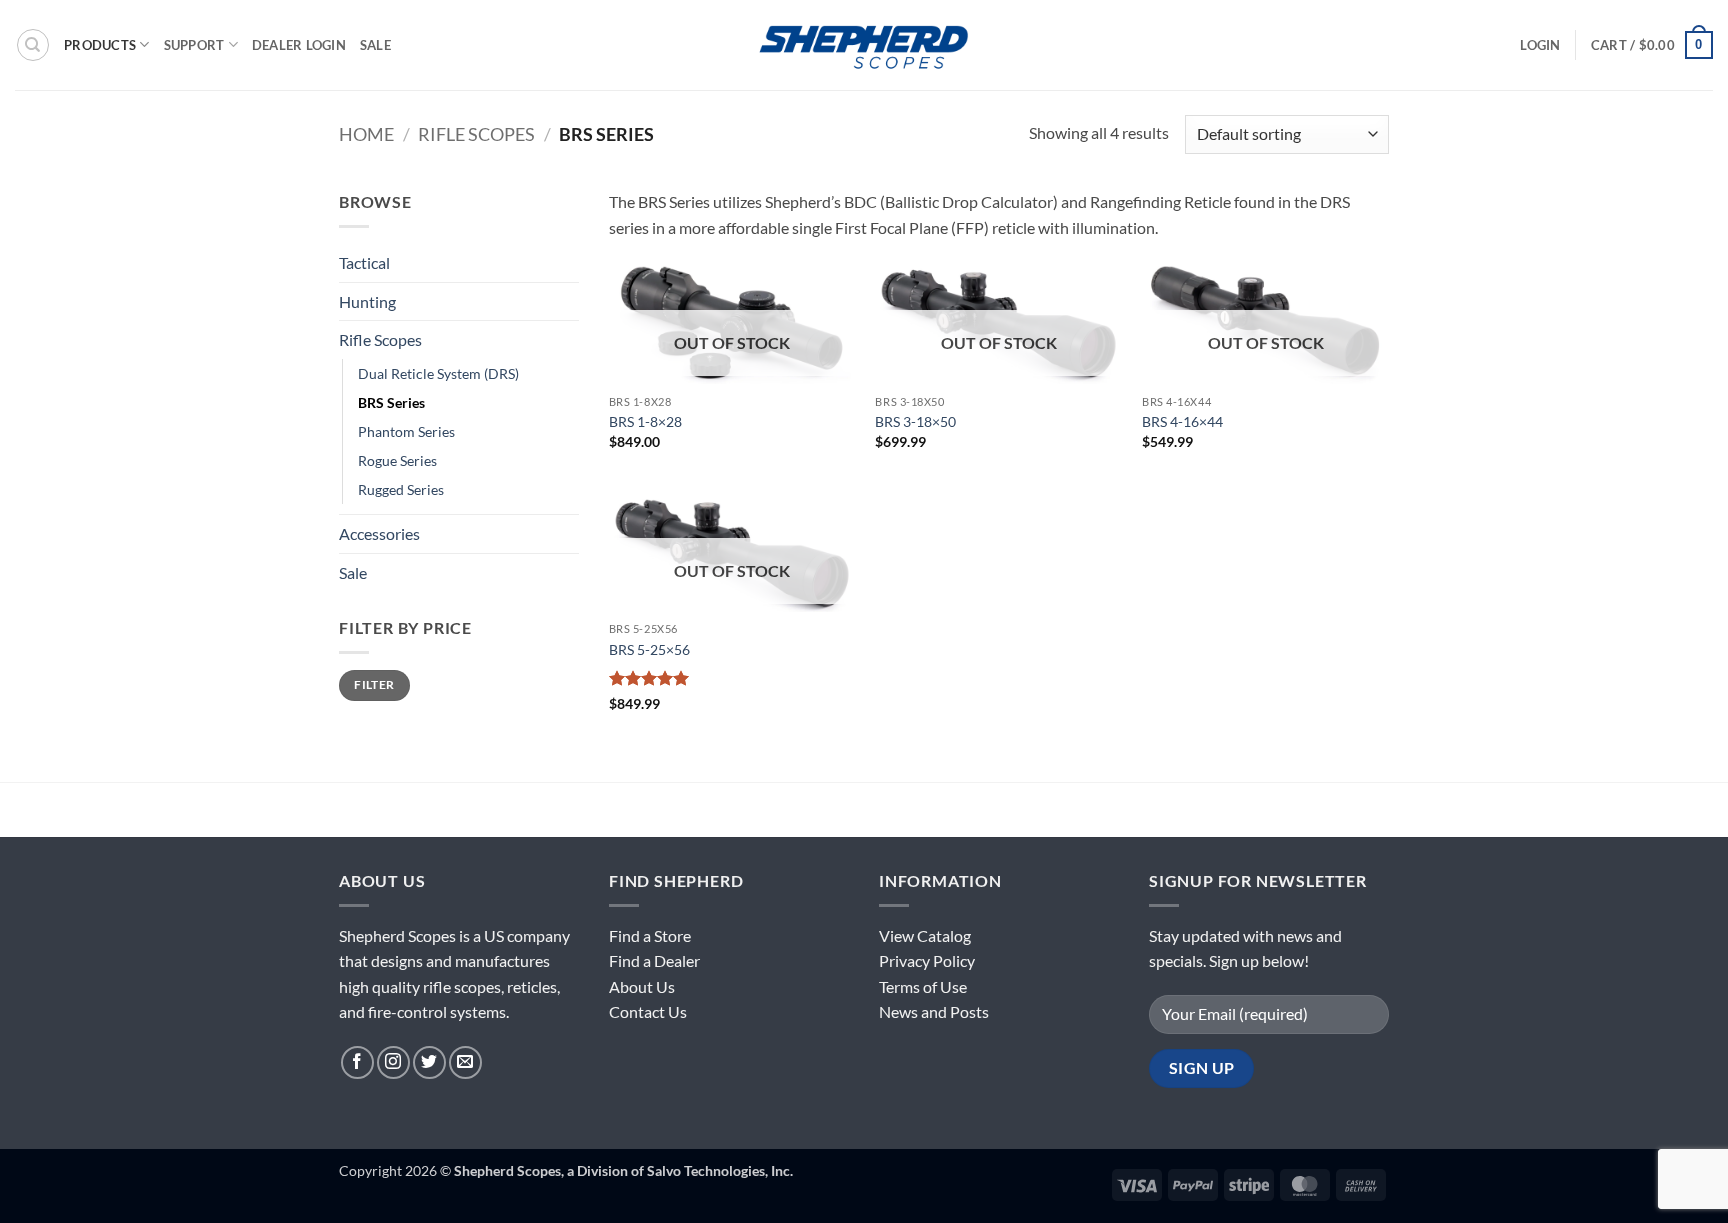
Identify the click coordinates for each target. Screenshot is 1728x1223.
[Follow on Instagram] (393, 1062)
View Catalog (925, 935)
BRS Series (391, 402)
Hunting (367, 301)
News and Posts (934, 1011)
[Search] (33, 45)
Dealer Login (299, 45)
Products (100, 45)
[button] (1540, 45)
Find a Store (650, 935)
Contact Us (648, 1011)
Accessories (379, 533)
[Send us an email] (465, 1062)
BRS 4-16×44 (1182, 421)
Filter (374, 684)
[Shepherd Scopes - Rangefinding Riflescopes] (864, 44)
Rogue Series (397, 460)
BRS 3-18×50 (915, 421)
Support (194, 45)
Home (366, 134)
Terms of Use (923, 986)
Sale (375, 45)
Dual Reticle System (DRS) (438, 373)
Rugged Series (401, 489)
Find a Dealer (654, 960)
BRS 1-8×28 (645, 421)
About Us (642, 986)
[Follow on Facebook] (357, 1062)
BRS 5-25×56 (649, 649)
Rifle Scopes (476, 134)
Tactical (364, 262)
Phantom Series (406, 431)
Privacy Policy (927, 960)
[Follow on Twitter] (429, 1062)
